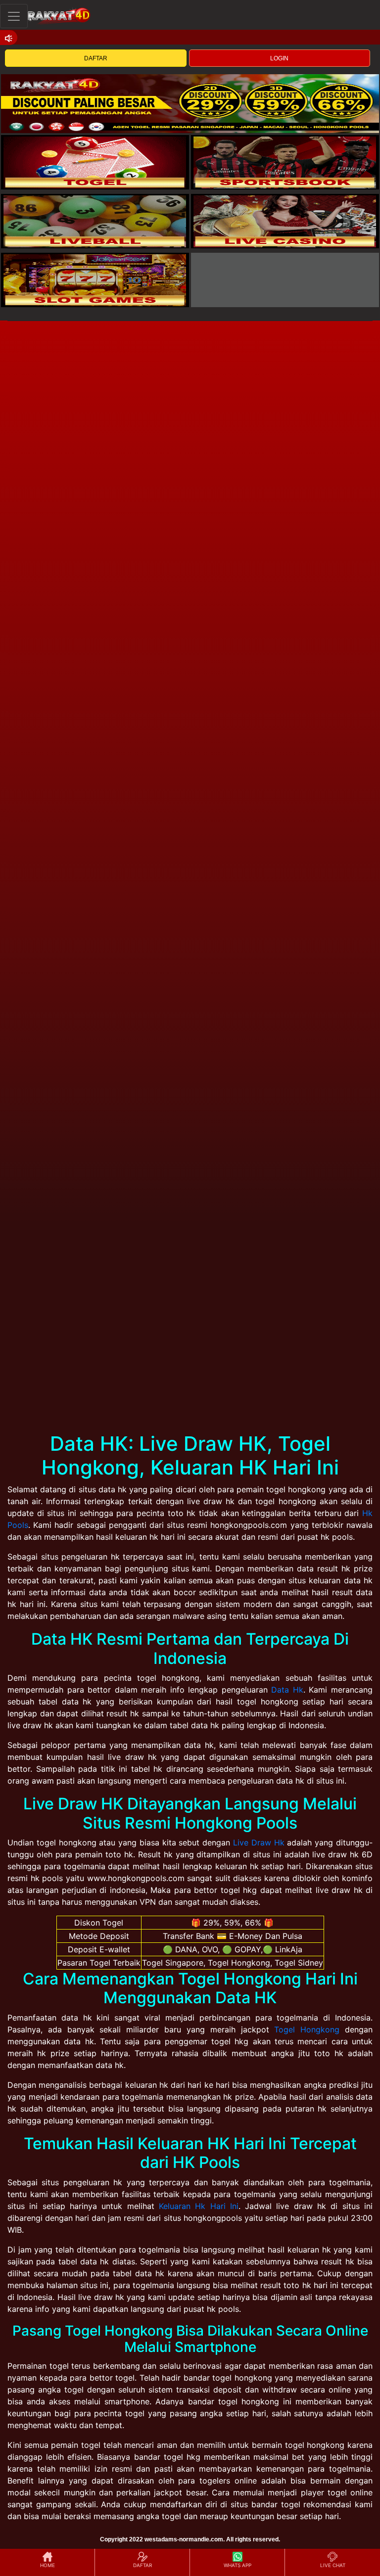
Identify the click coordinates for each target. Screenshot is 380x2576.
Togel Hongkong (307, 2029)
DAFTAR (96, 58)
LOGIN (279, 58)
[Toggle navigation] (14, 16)
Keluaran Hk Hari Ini (199, 2206)
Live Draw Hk (259, 1842)
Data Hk (287, 1690)
